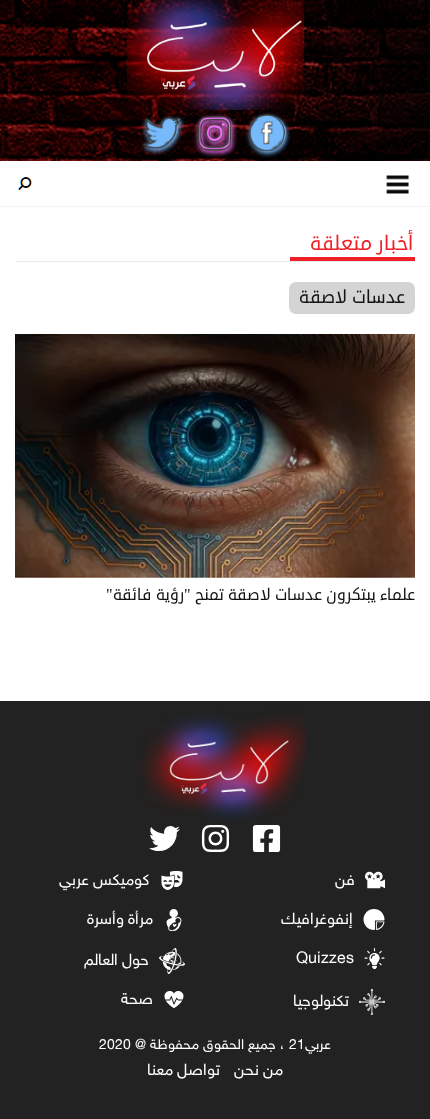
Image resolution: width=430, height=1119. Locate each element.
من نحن (258, 1071)
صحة (137, 1000)
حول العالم (116, 961)
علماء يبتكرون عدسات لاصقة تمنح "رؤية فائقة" (260, 595)
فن (345, 881)
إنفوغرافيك (317, 920)
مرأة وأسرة (120, 920)
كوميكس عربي (104, 881)
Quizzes (325, 959)
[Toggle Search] (25, 184)
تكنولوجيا (321, 1002)
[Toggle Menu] (398, 183)
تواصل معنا (183, 1071)
